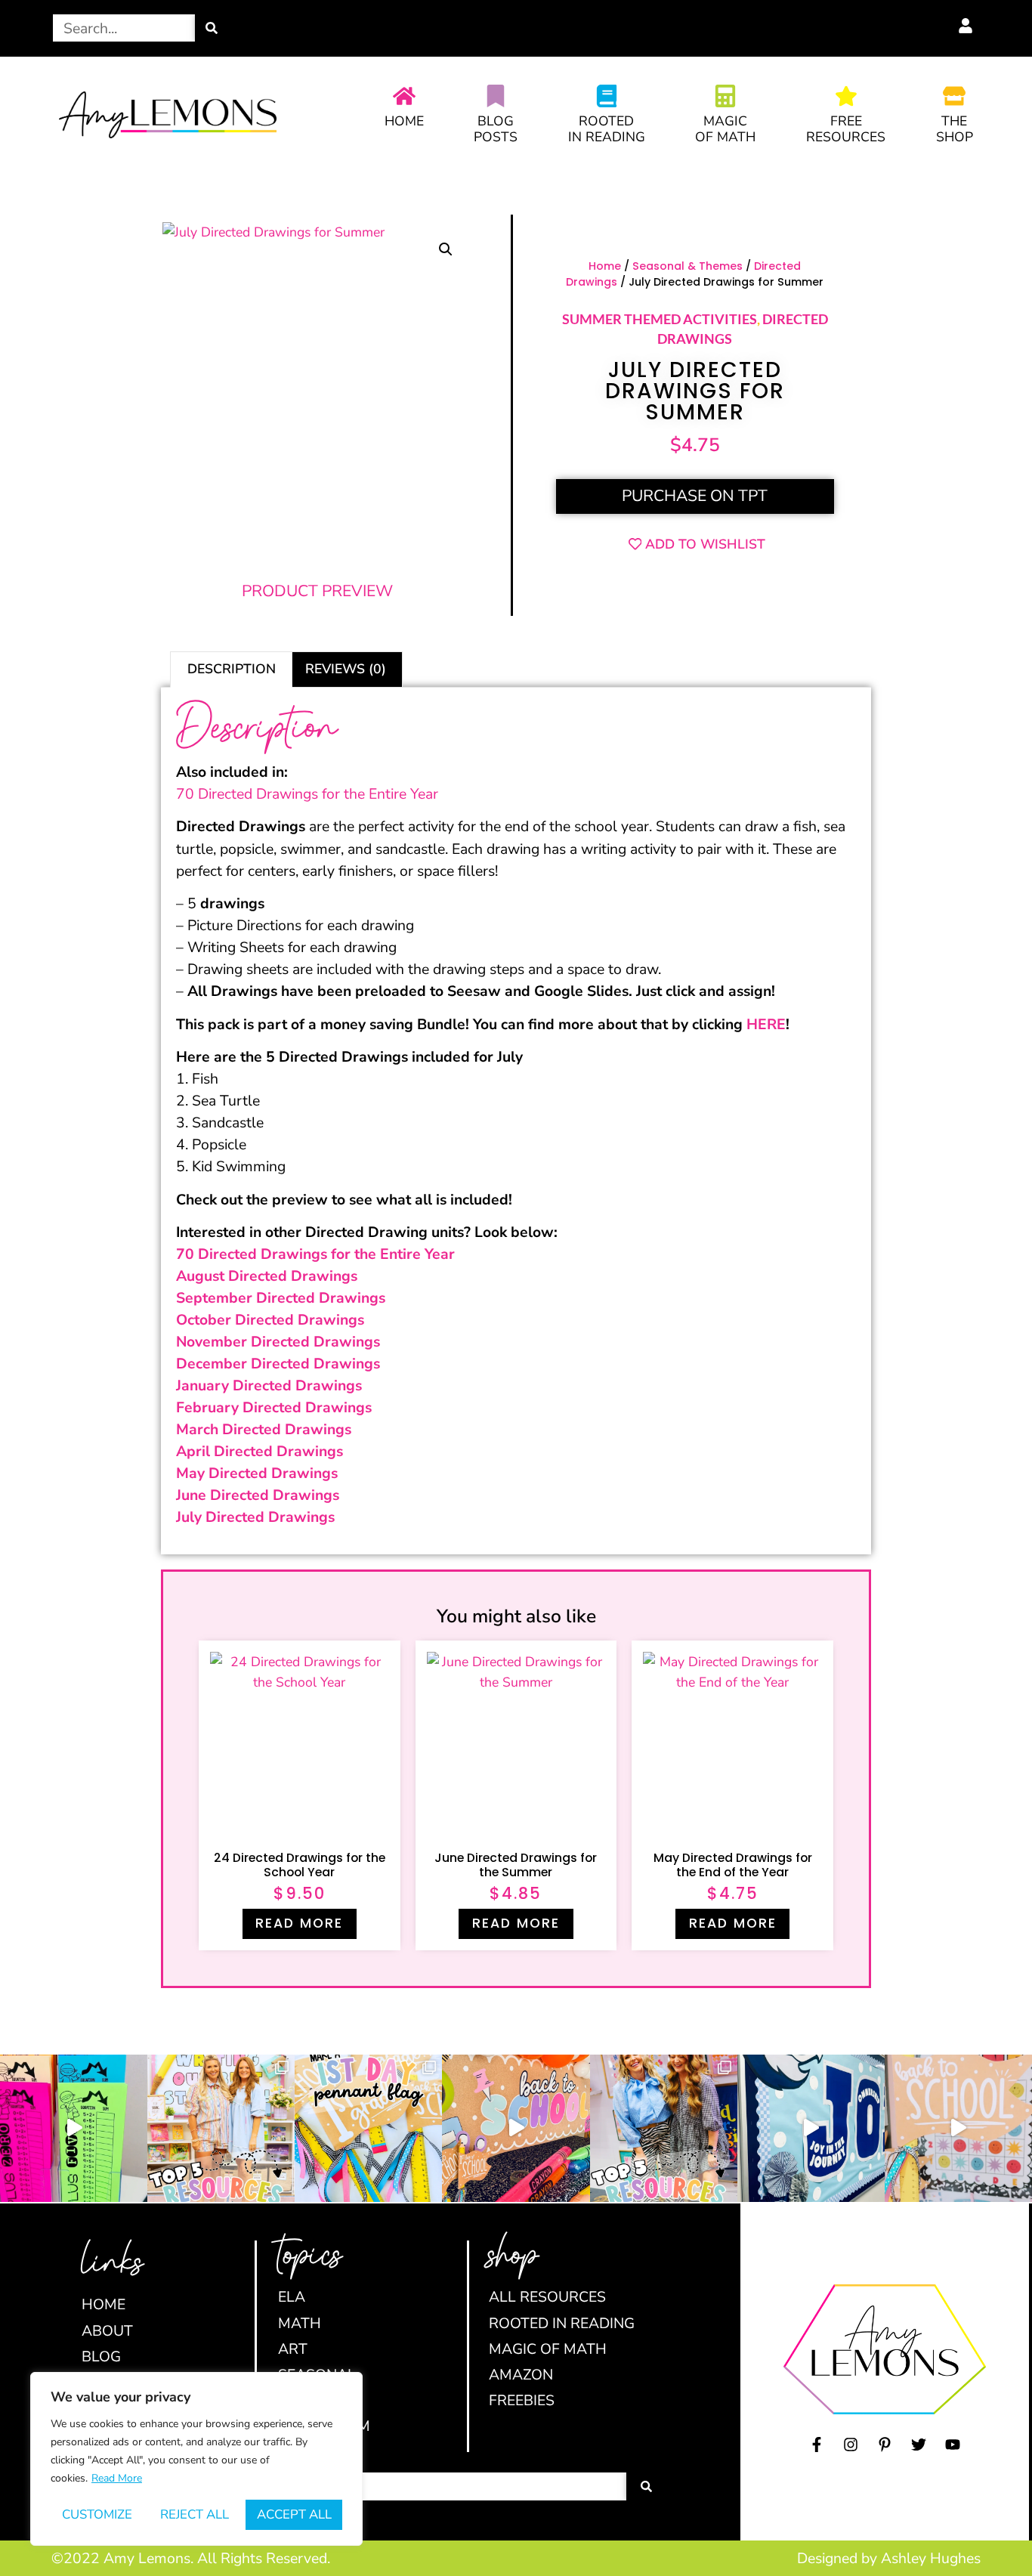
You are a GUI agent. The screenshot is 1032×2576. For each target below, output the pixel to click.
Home (404, 121)
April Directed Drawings (260, 1451)
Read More (117, 2478)
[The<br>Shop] (954, 96)
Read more (299, 1923)
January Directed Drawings (269, 1385)
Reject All (195, 2514)
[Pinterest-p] (885, 2445)
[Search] (212, 28)
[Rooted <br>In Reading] (607, 96)
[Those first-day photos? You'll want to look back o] (368, 2128)
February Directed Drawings (274, 1407)
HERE (766, 1024)
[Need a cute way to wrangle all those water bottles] (664, 2128)
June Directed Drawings (258, 1495)
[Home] (404, 96)
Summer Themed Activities (660, 319)
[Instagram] (851, 2445)
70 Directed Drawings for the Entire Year (307, 794)
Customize (97, 2514)
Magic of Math (725, 129)
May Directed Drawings (257, 1473)
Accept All (294, 2514)
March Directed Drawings (264, 1429)
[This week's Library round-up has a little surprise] (221, 2128)
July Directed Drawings (255, 1517)
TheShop (955, 129)
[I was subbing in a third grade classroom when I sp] (74, 2128)
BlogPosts (496, 129)
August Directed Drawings (267, 1276)
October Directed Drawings (270, 1320)
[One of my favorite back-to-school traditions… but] (958, 2128)
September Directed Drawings (281, 1298)
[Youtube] (953, 2445)
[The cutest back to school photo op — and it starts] (516, 2128)
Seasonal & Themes (687, 266)
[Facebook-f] (817, 2445)
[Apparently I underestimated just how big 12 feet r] (811, 2128)
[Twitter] (919, 2445)
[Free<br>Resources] (846, 96)
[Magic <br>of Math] (725, 96)
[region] (196, 2459)
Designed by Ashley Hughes (889, 2558)
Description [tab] (232, 669)
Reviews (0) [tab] (346, 669)
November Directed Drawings (278, 1342)
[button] (446, 249)
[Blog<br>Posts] (496, 96)
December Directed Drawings (278, 1364)
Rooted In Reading (607, 129)
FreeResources (846, 129)
